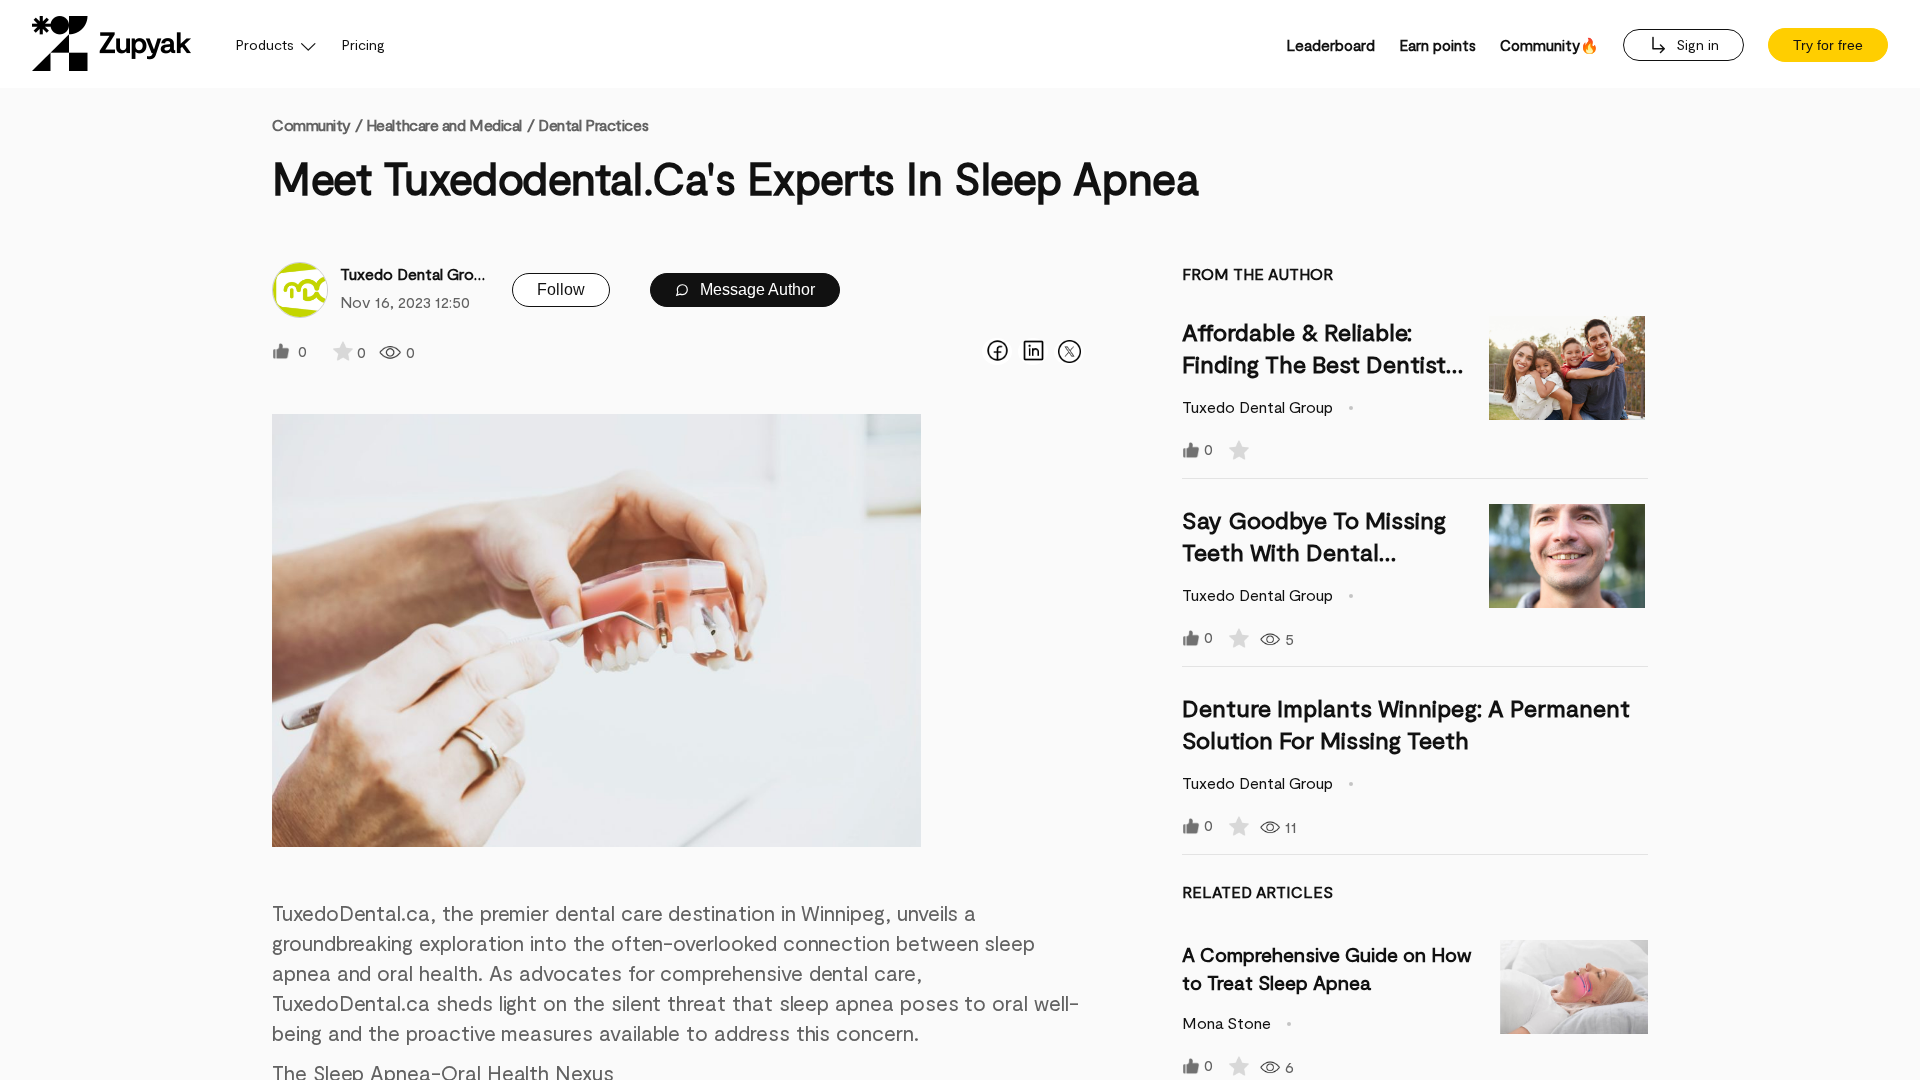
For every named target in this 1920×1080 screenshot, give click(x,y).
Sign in (1695, 44)
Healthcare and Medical (444, 124)
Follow (561, 289)
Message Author (755, 289)
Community (317, 124)
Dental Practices (593, 124)
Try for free (1828, 45)
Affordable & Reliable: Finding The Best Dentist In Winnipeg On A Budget (1316, 363)
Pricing (363, 44)
